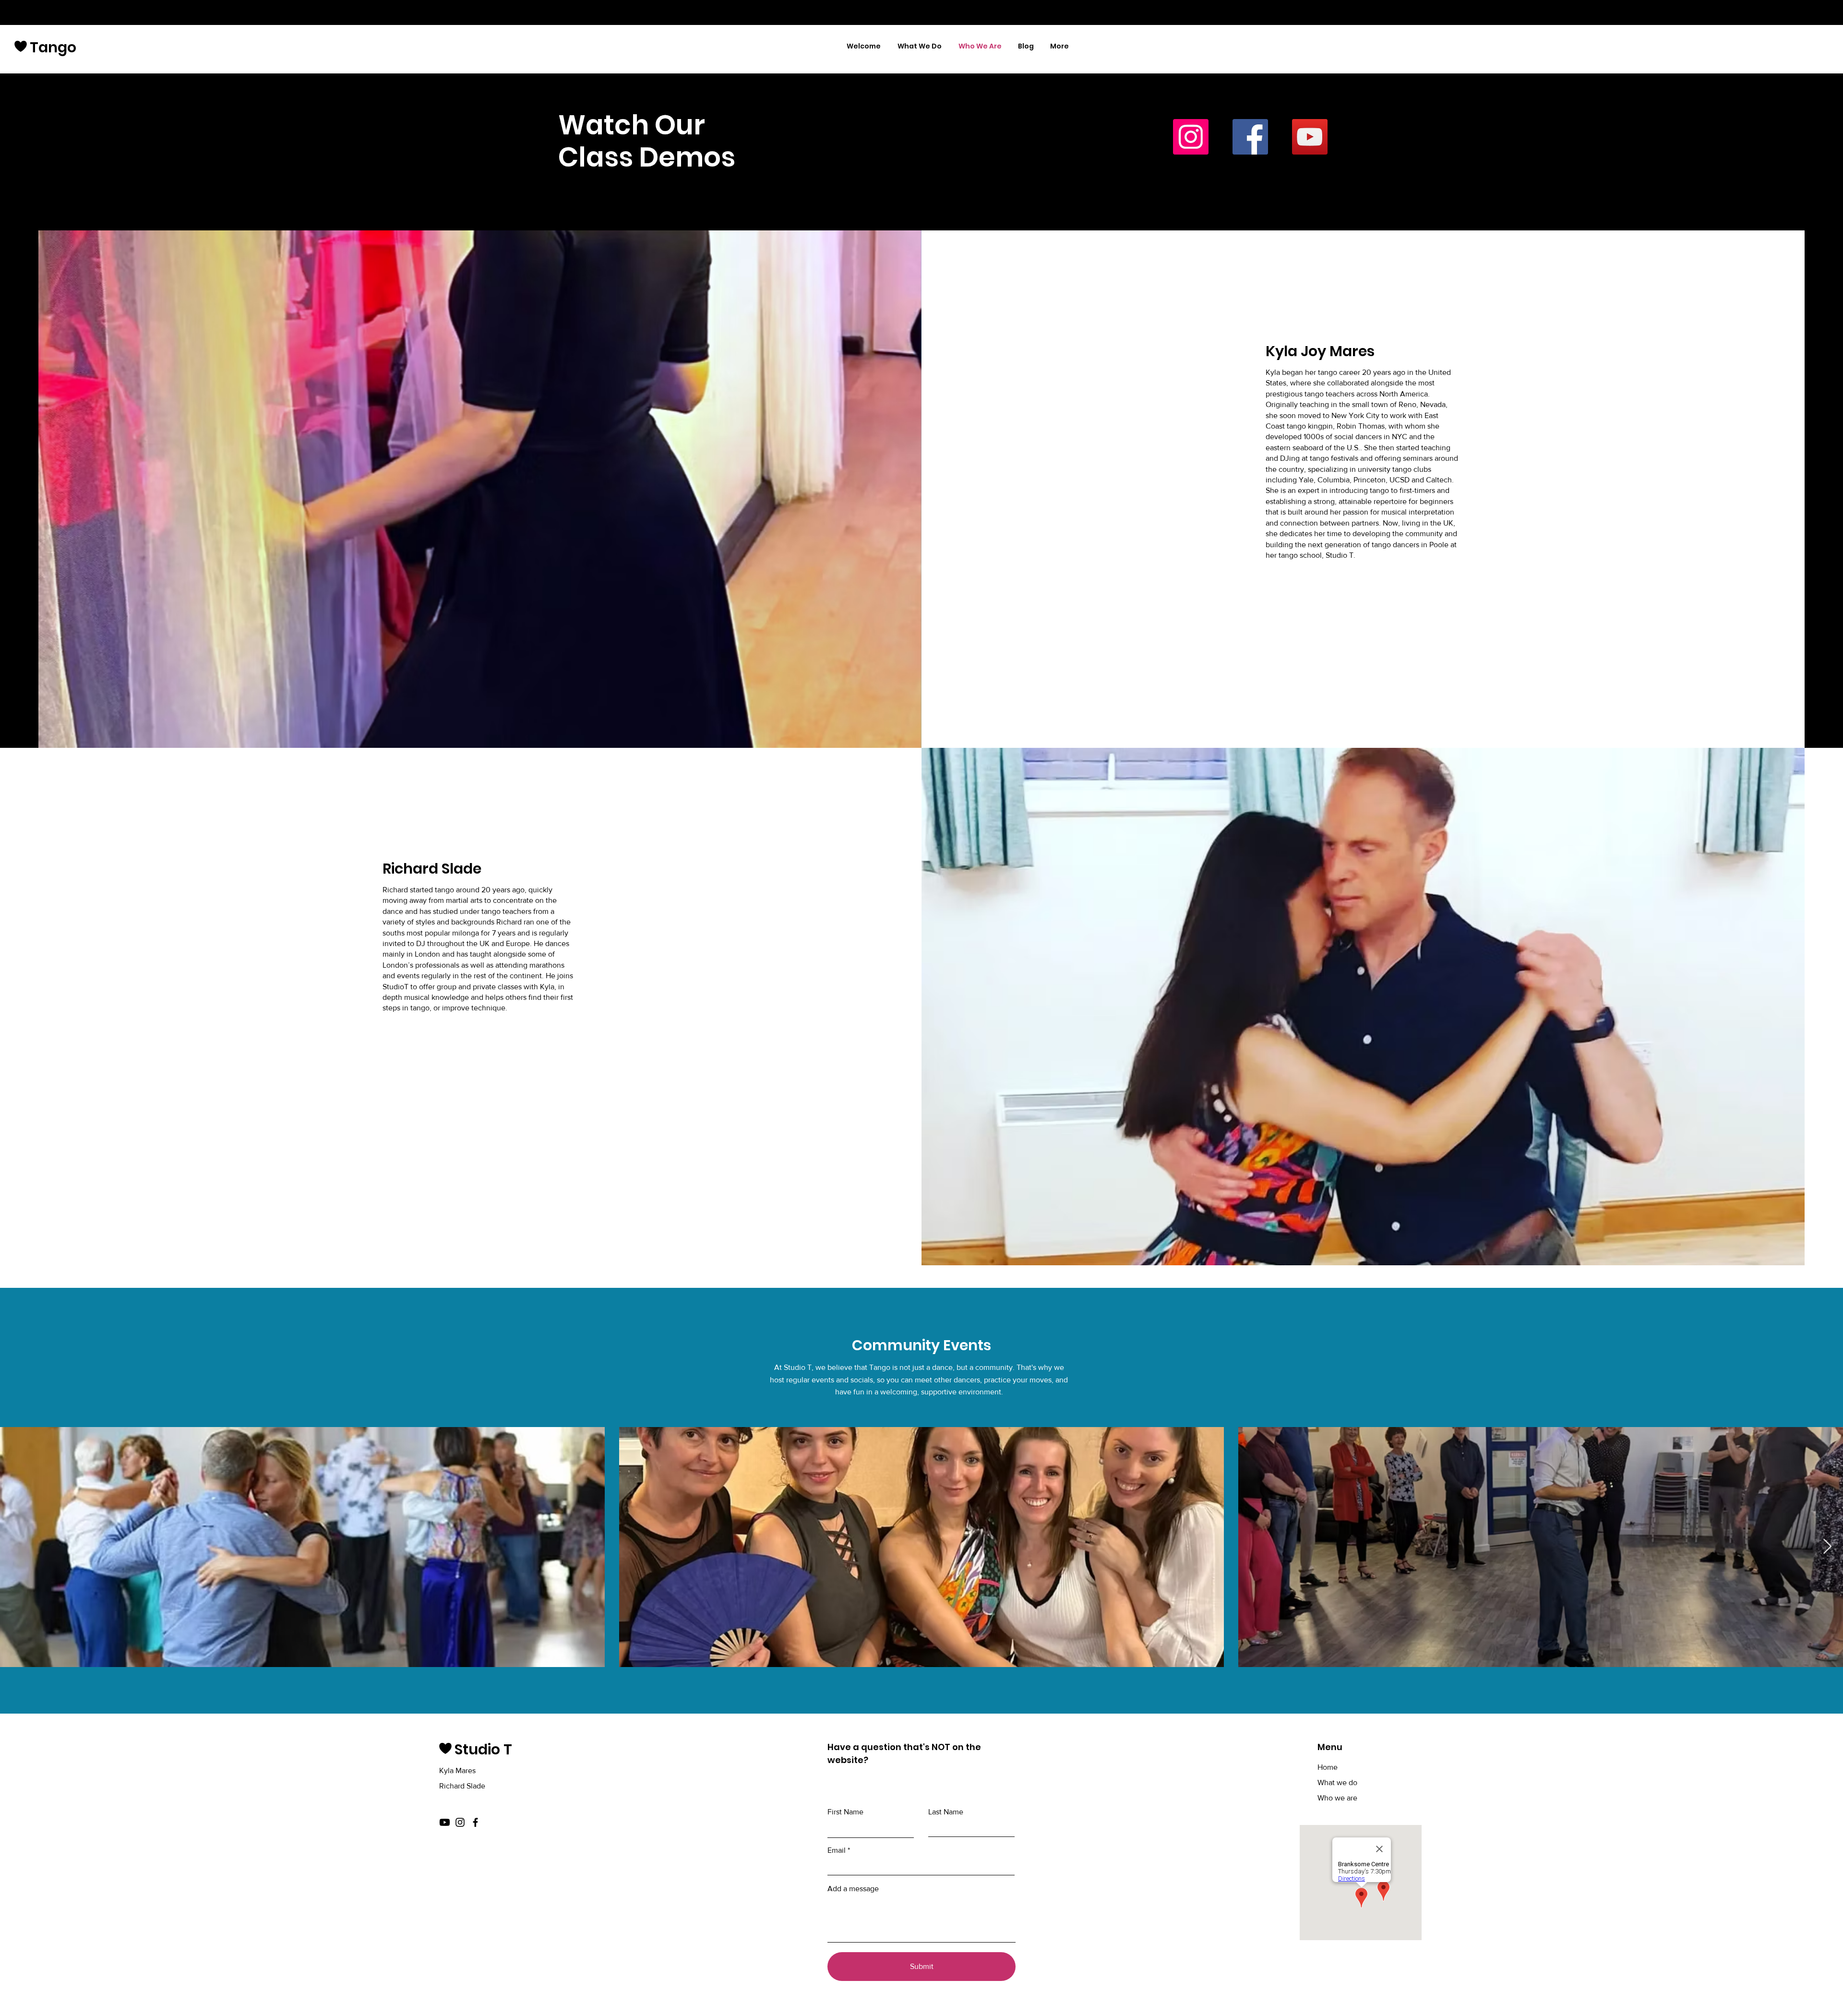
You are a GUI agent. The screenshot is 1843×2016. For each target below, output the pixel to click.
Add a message (853, 1889)
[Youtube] (445, 1822)
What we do (1337, 1782)
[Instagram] (1191, 137)
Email (837, 1850)
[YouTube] (1310, 137)
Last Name (946, 1812)
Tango (53, 47)
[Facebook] (1250, 137)
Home (1328, 1767)
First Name (845, 1812)
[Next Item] (1827, 1547)
